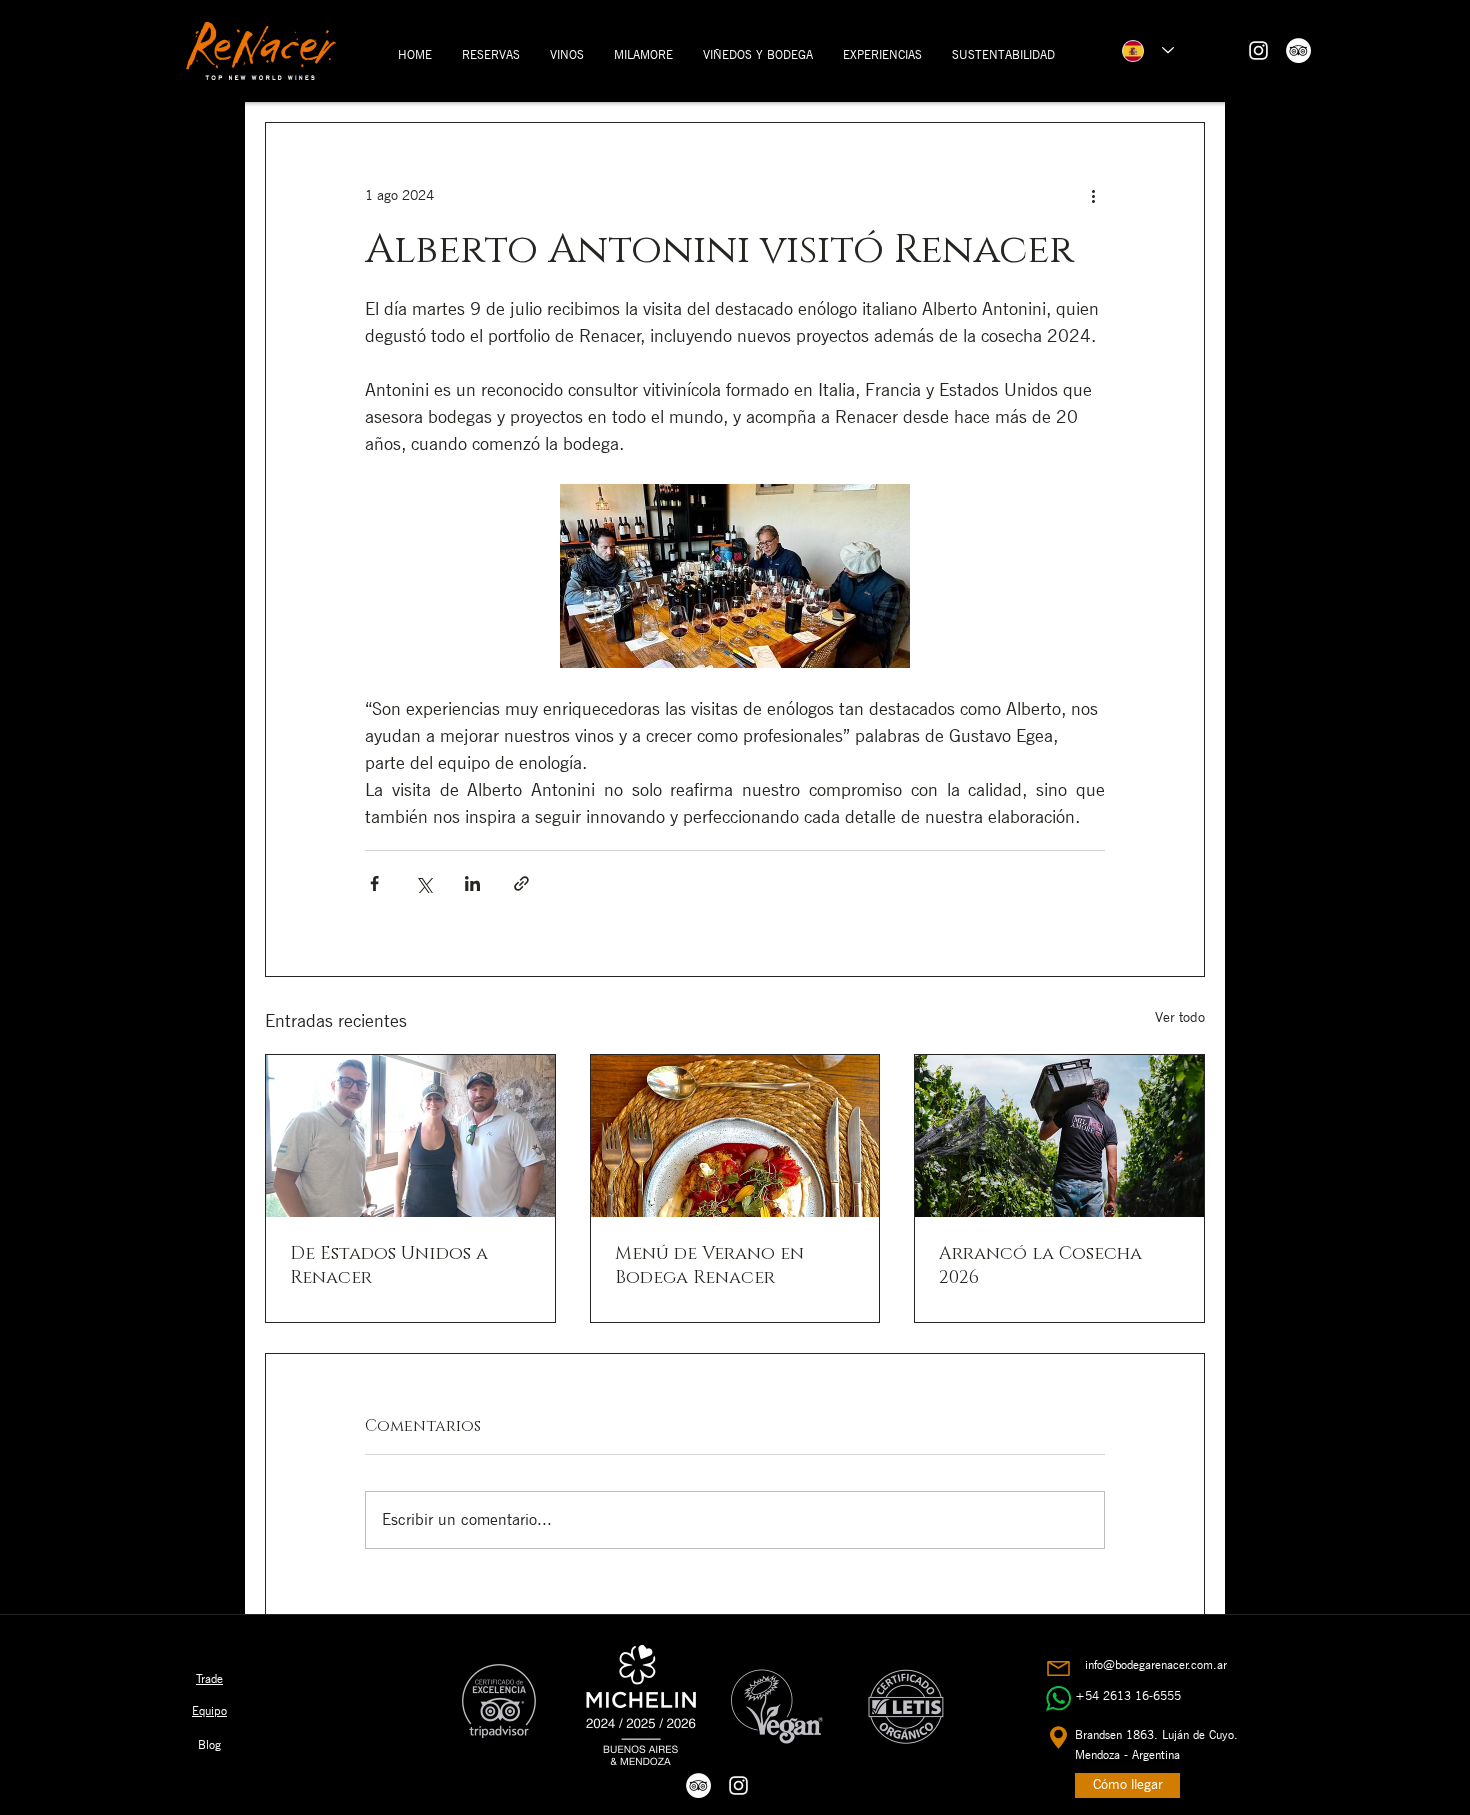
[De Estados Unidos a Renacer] (410, 1136)
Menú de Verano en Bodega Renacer (709, 1266)
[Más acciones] (1093, 195)
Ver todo (1180, 1017)
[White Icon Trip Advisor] (1298, 50)
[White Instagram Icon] (1258, 50)
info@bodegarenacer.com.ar (1156, 1664)
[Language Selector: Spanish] (1148, 50)
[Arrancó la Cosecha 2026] (1059, 1136)
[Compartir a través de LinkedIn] (472, 883)
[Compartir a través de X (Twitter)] (423, 883)
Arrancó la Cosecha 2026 (1040, 1266)
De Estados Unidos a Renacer (389, 1266)
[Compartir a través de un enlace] (521, 883)
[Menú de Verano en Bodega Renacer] (735, 1136)
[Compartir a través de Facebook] (374, 883)
